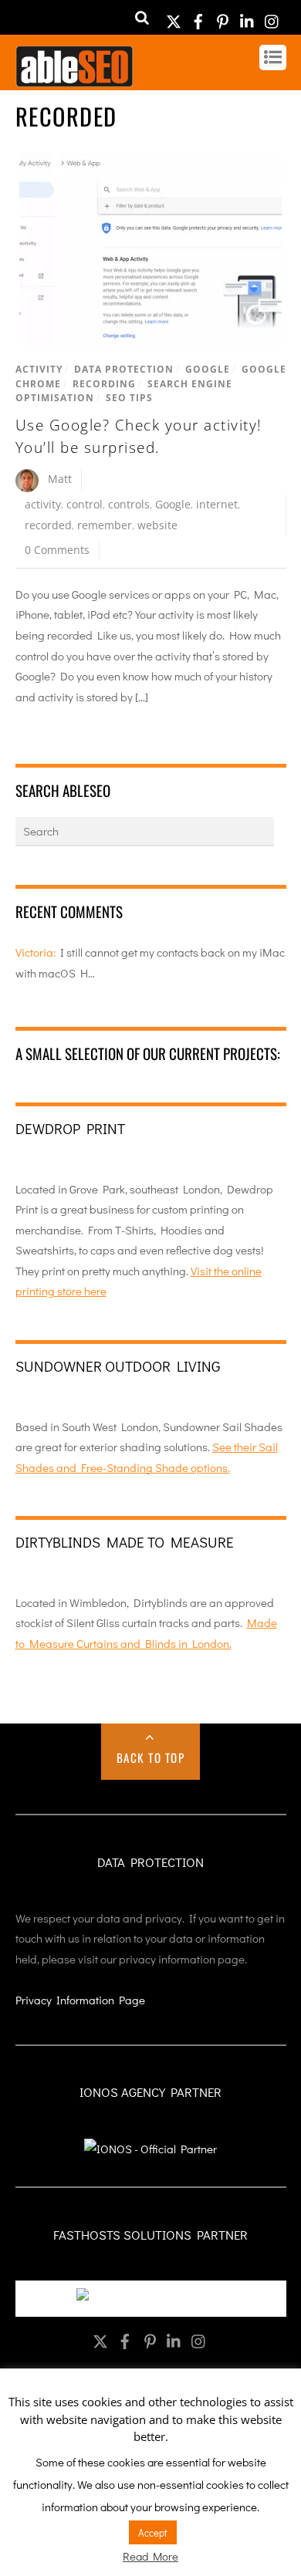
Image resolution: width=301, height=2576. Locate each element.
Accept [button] (153, 2532)
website (157, 525)
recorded (48, 525)
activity (43, 504)
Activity (39, 369)
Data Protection (124, 369)
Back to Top (151, 1757)
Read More (150, 2556)
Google (208, 369)
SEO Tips (129, 398)
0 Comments (57, 550)
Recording (104, 384)
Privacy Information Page (80, 2000)
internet (217, 504)
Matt (60, 479)
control (85, 504)
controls (129, 504)
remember (105, 525)
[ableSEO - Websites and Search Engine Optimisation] (74, 79)
